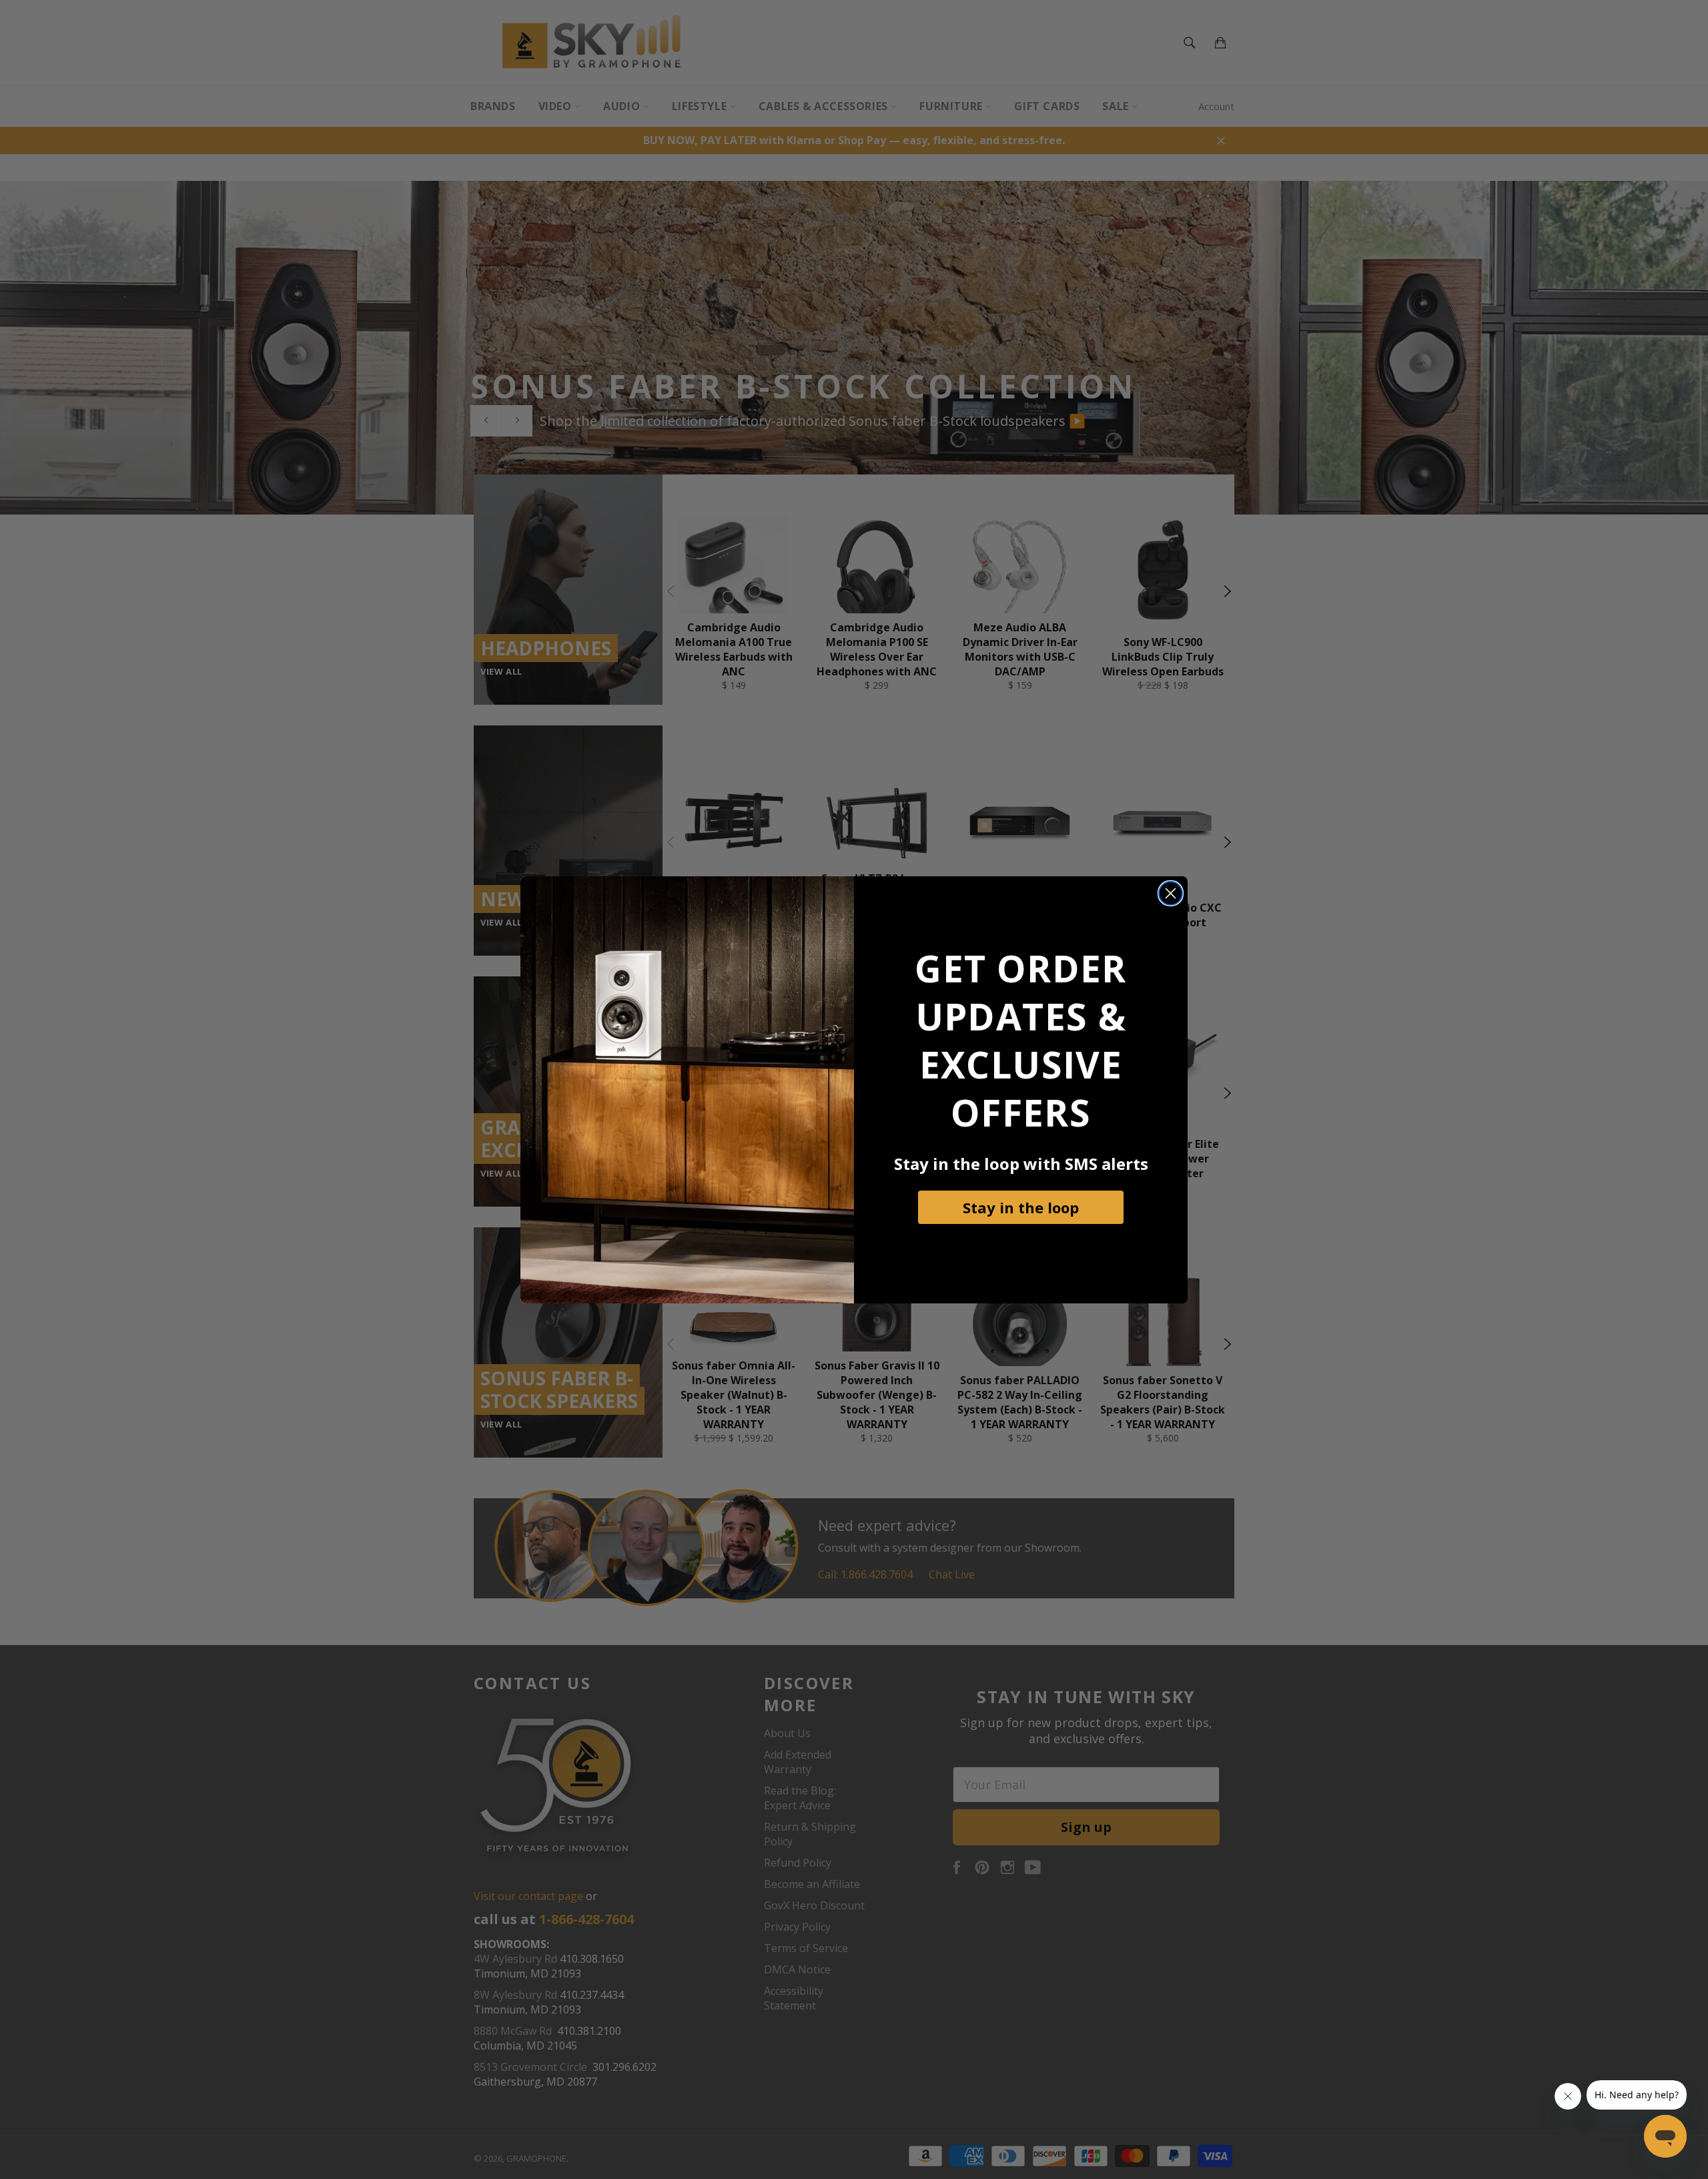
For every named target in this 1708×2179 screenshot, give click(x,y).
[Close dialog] (1171, 893)
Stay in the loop (1021, 1207)
